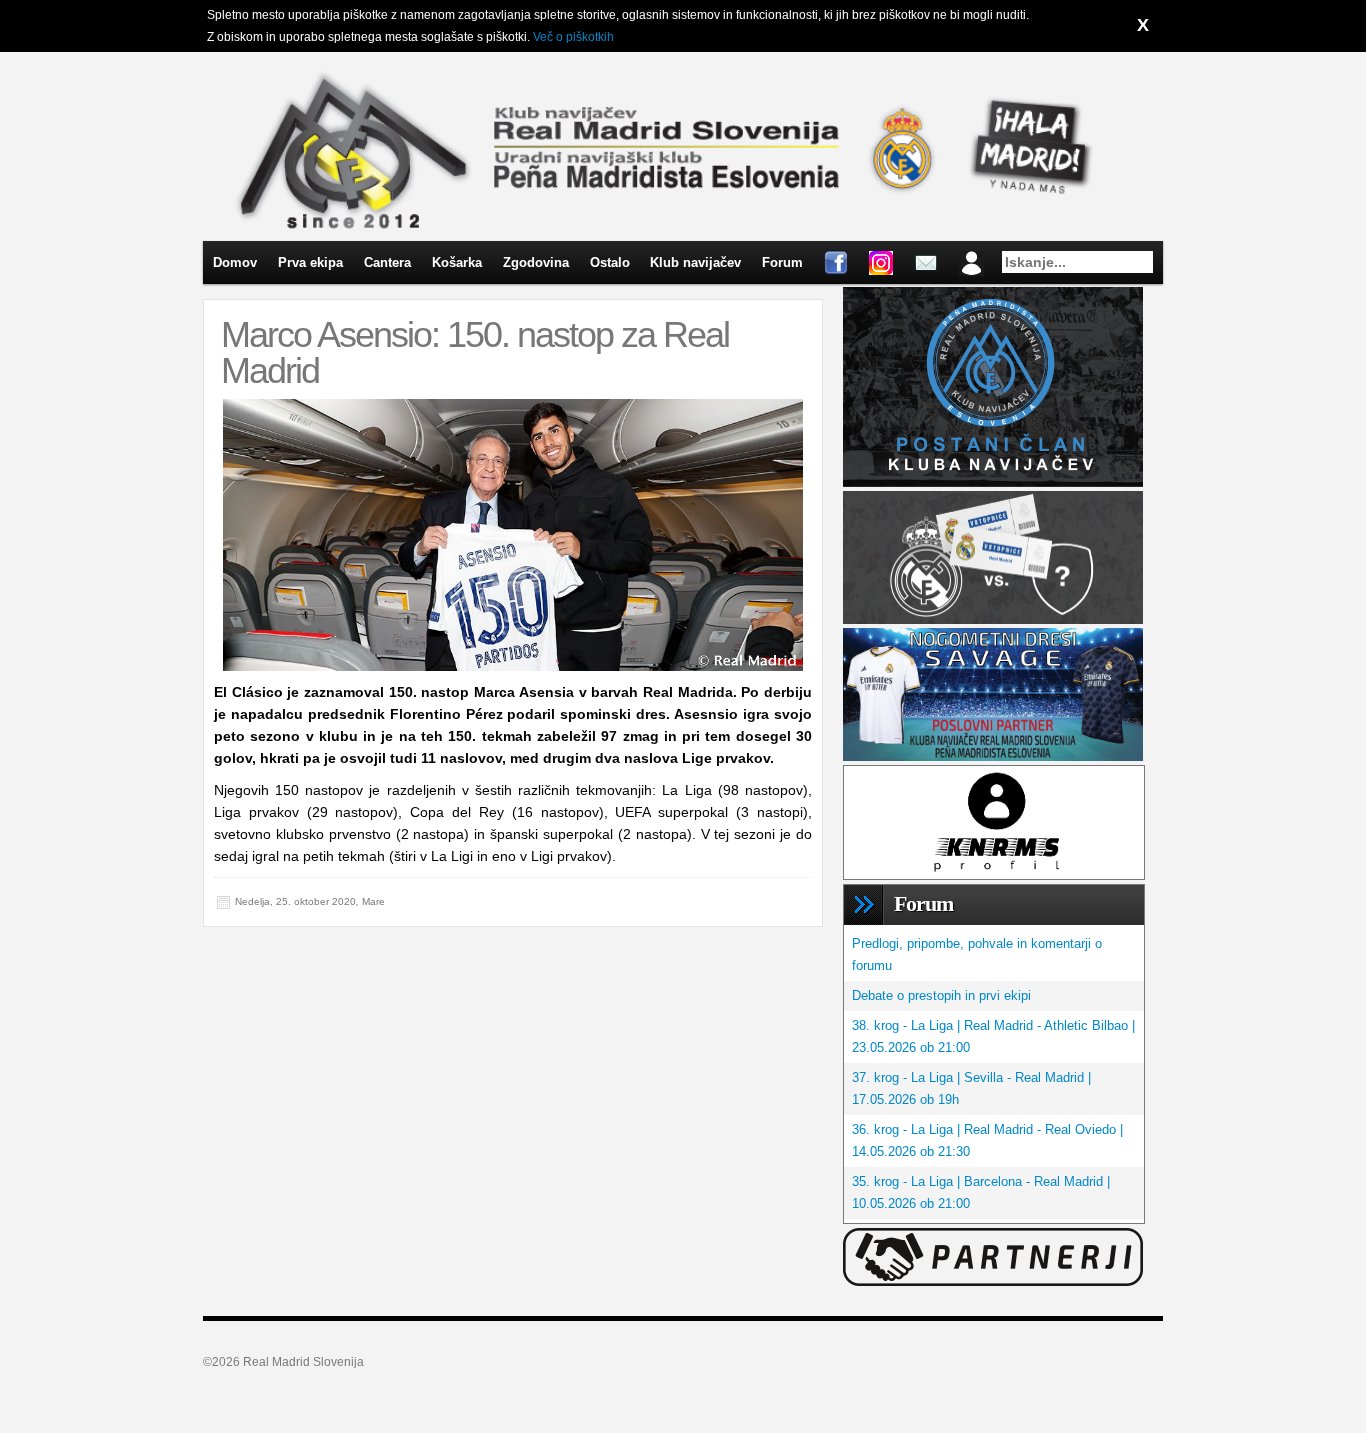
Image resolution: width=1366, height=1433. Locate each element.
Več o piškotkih (573, 37)
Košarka (457, 262)
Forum (782, 262)
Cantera (387, 262)
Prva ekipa (310, 262)
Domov (235, 262)
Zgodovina (536, 262)
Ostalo (610, 262)
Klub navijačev (695, 262)
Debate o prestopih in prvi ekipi (941, 995)
